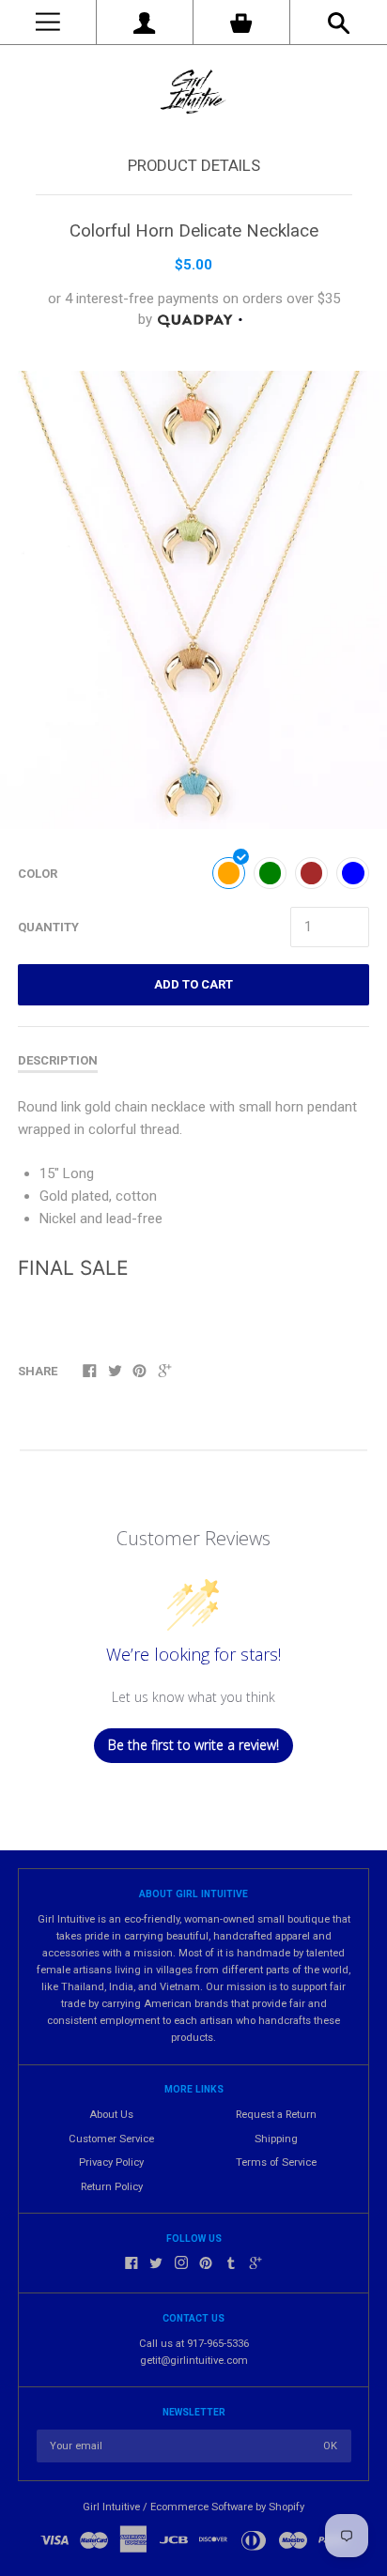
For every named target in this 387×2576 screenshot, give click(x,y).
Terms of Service (276, 2162)
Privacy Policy (111, 2162)
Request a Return (276, 2115)
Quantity (48, 927)
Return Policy (112, 2187)
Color (38, 874)
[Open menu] (48, 22)
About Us (111, 2115)
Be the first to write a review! (193, 1745)
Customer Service (111, 2139)
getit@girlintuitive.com (194, 2361)
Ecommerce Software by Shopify (227, 2507)
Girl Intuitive (111, 2507)
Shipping (276, 2139)
